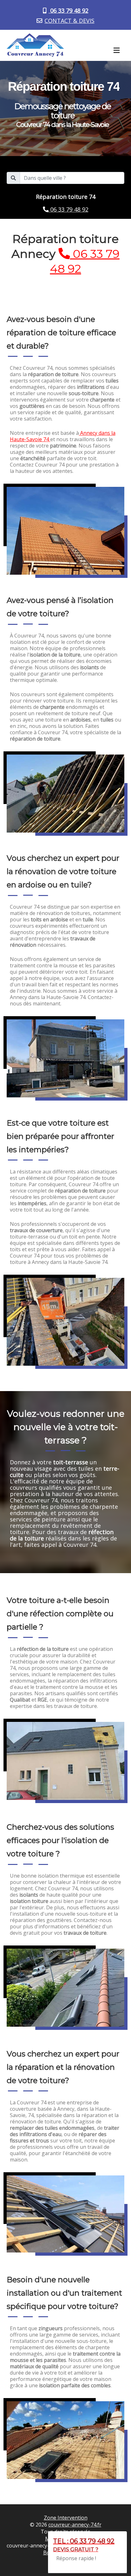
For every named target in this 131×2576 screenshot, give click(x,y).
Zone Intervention (66, 2518)
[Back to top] (114, 2559)
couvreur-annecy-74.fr (75, 2525)
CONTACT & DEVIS (69, 21)
